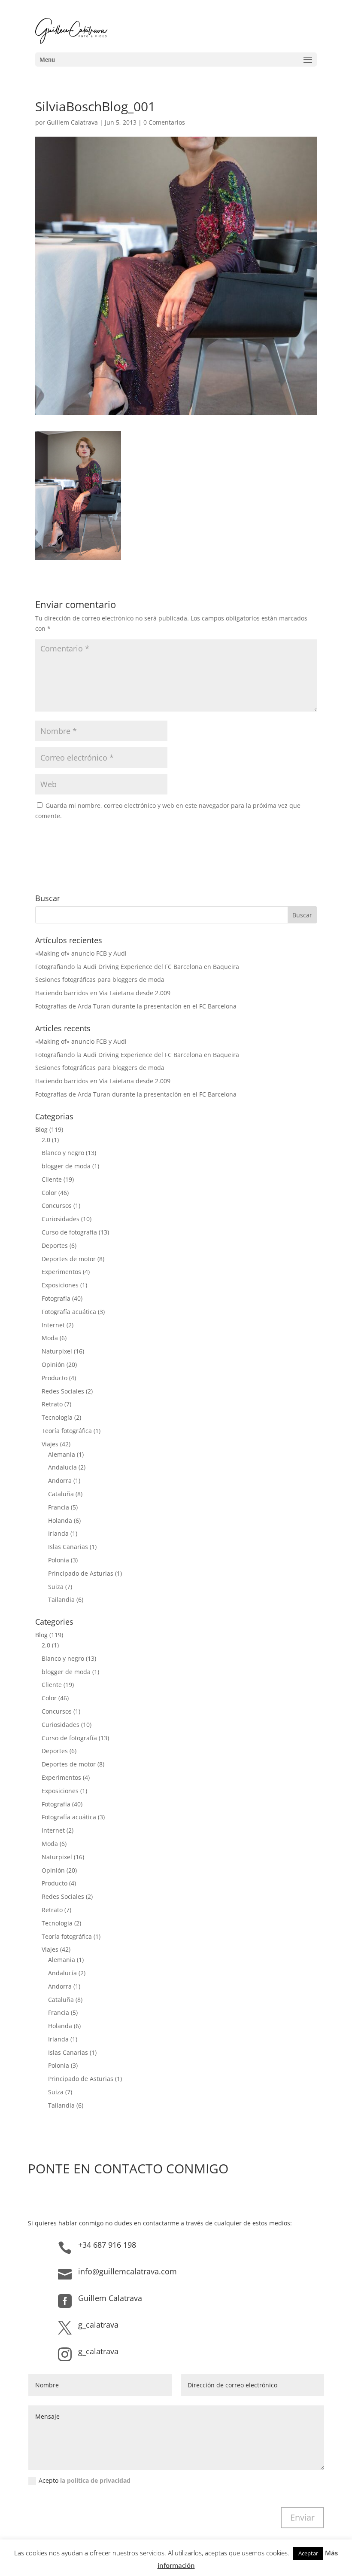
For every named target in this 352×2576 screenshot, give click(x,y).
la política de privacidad (95, 2480)
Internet (53, 1325)
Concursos (57, 1205)
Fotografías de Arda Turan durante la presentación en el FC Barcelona (136, 1006)
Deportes (55, 1245)
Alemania (62, 1454)
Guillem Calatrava (72, 122)
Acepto (85, 2480)
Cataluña (61, 1494)
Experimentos (61, 1272)
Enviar (302, 2517)
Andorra (60, 1481)
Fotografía (56, 1298)
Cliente (52, 1179)
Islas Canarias (68, 1547)
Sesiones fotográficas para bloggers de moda (100, 979)
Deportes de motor (69, 1259)
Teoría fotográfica (67, 1431)
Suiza (56, 1587)
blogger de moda (66, 1166)
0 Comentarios (164, 122)
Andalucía (62, 1467)
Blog (41, 1129)
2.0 (46, 1140)
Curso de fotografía (69, 1232)
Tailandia (61, 1600)
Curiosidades (61, 1219)
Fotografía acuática (69, 1312)
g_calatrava (98, 2325)
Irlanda (58, 1533)
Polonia (59, 1560)
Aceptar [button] (308, 2553)
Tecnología (57, 1417)
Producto (55, 1378)
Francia (59, 1507)
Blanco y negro (63, 1153)
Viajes (50, 1444)
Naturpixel (57, 1351)
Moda (50, 1338)
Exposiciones (60, 1285)
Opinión (53, 1364)
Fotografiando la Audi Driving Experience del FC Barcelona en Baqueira (137, 967)
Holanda (60, 1520)
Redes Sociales (63, 1391)
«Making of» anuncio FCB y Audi (81, 953)
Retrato (52, 1404)
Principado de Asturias (81, 1573)
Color (49, 1193)
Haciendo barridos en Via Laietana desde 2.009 (103, 993)
